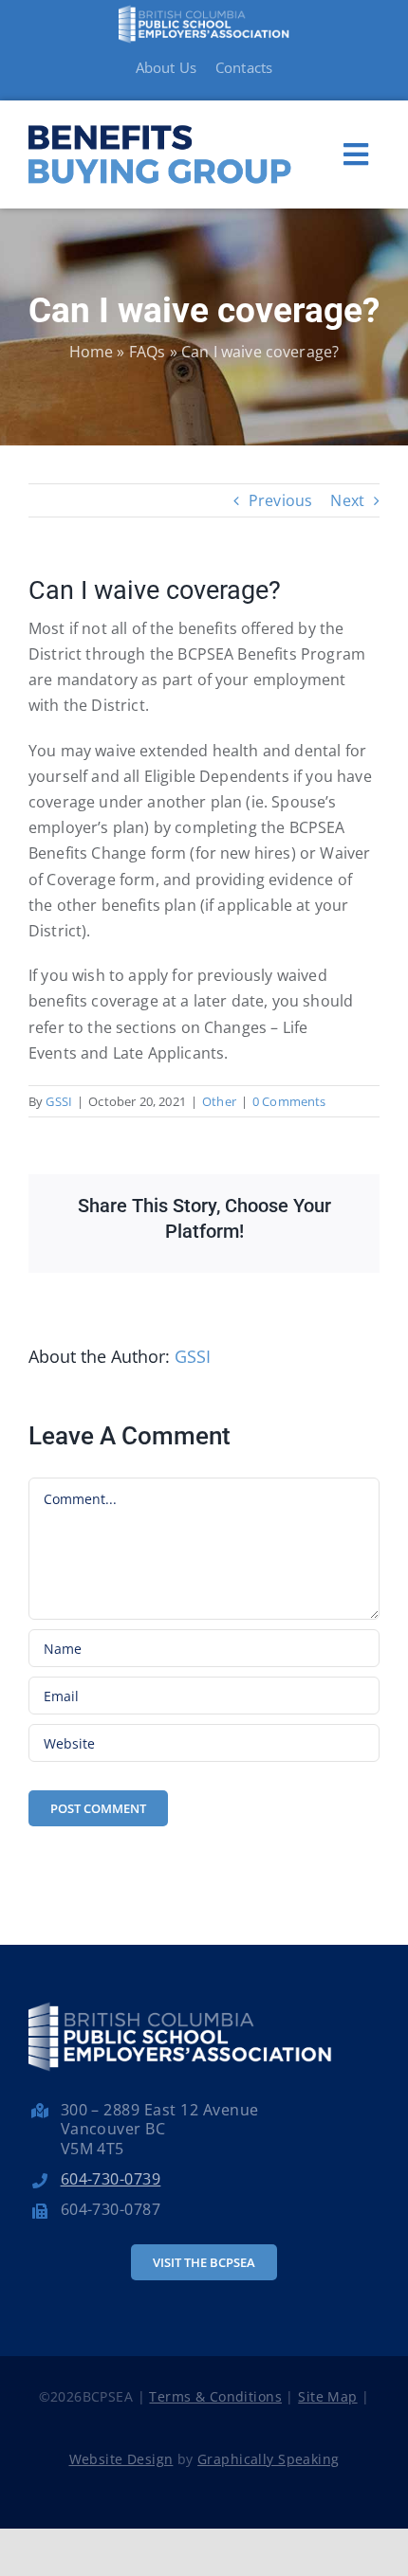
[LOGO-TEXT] (160, 118)
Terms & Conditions (215, 2396)
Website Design (121, 2459)
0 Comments (289, 1101)
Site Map (327, 2396)
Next (347, 500)
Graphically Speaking (268, 2459)
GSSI (59, 1101)
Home (92, 352)
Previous (280, 500)
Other (219, 1101)
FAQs (148, 352)
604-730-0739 (111, 2179)
